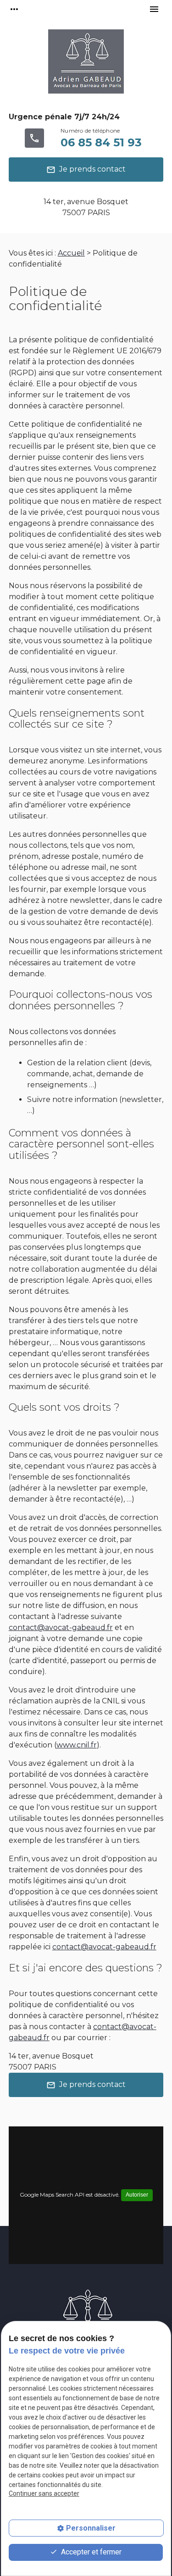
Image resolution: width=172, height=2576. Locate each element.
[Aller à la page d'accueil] (86, 65)
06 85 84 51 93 (101, 142)
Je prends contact (86, 170)
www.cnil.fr (77, 1745)
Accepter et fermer (90, 2552)
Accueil (71, 253)
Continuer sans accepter (44, 2493)
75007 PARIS (86, 207)
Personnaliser (91, 2528)
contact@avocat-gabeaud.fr (61, 1627)
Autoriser (137, 2195)
